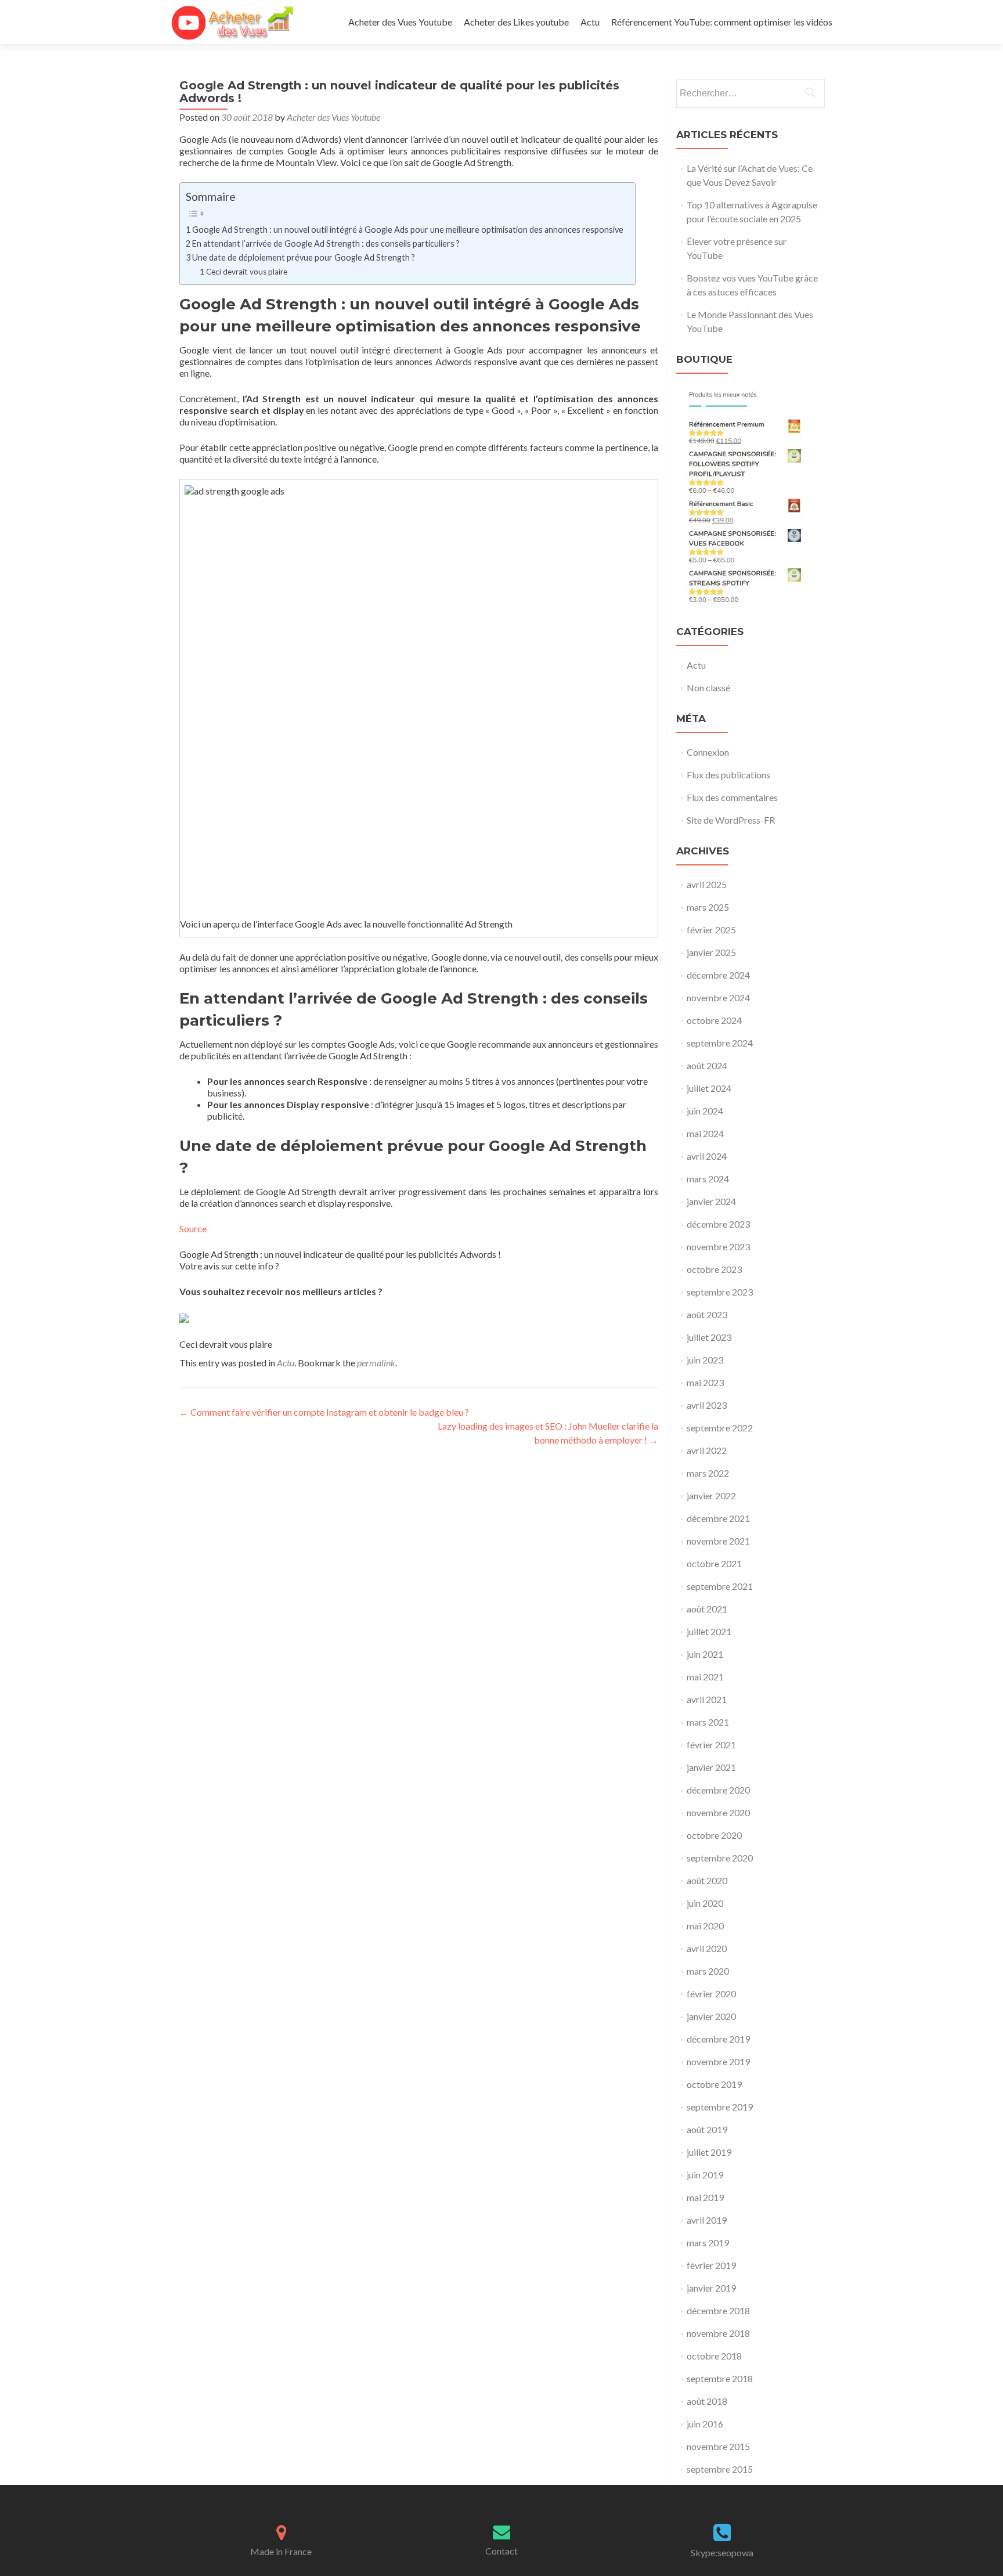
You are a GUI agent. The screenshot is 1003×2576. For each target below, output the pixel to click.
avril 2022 (707, 1450)
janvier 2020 (711, 2016)
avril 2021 (707, 1699)
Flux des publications (728, 775)
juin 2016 (705, 2424)
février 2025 (711, 930)
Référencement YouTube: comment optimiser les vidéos (722, 22)
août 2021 (707, 1609)
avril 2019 (707, 2220)
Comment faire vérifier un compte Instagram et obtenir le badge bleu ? (324, 1412)
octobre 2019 (714, 2084)
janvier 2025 (711, 952)
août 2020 (707, 1880)
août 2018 (707, 2401)
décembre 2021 (718, 1518)
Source (193, 1229)
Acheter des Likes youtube (516, 22)
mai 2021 (705, 1677)
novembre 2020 (718, 1812)
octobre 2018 (714, 2356)
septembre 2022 (720, 1428)
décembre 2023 (718, 1224)
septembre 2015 (720, 2469)
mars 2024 (708, 1179)
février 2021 (711, 1745)
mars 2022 (708, 1473)
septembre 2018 (720, 2378)
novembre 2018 (718, 2333)
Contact (501, 2551)
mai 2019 (705, 2197)
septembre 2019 (720, 2107)
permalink (376, 1363)
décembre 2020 (718, 1790)
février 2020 (711, 1994)
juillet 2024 (709, 1088)
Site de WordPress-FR (731, 820)
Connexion (708, 752)
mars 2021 (708, 1722)
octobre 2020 (714, 1835)
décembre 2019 (718, 2039)
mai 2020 (705, 1926)
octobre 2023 (714, 1269)
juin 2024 (705, 1111)
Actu (590, 22)
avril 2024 (707, 1156)
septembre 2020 (720, 1858)
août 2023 (707, 1314)
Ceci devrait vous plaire (247, 272)
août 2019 (707, 2129)
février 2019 (711, 2265)
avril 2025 (707, 884)
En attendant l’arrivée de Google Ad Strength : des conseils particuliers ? (326, 243)
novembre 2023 (718, 1246)
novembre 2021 (718, 1541)
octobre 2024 (714, 1020)
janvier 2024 (711, 1201)
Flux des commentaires (732, 797)
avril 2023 (707, 1405)
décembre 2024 (718, 975)
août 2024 (707, 1065)
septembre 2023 (720, 1292)
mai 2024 (705, 1133)
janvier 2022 (711, 1496)
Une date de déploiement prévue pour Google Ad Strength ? (304, 257)
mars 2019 (708, 2243)
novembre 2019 (718, 2061)
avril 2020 (707, 1948)
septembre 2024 (720, 1043)
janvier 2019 (711, 2288)
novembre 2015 (718, 2446)
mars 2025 (708, 907)
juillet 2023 (709, 1337)
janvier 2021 (711, 1767)
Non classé (708, 688)
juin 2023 (705, 1360)
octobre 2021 (714, 1563)
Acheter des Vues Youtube (400, 22)
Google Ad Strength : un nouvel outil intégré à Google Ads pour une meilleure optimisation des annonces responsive (408, 230)
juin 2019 (705, 2175)
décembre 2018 (718, 2310)
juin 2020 (705, 1903)
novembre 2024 (718, 997)
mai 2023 (705, 1382)
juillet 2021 (709, 1631)
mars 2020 (708, 1971)
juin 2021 (705, 1654)
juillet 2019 (709, 2152)
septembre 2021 (720, 1586)
